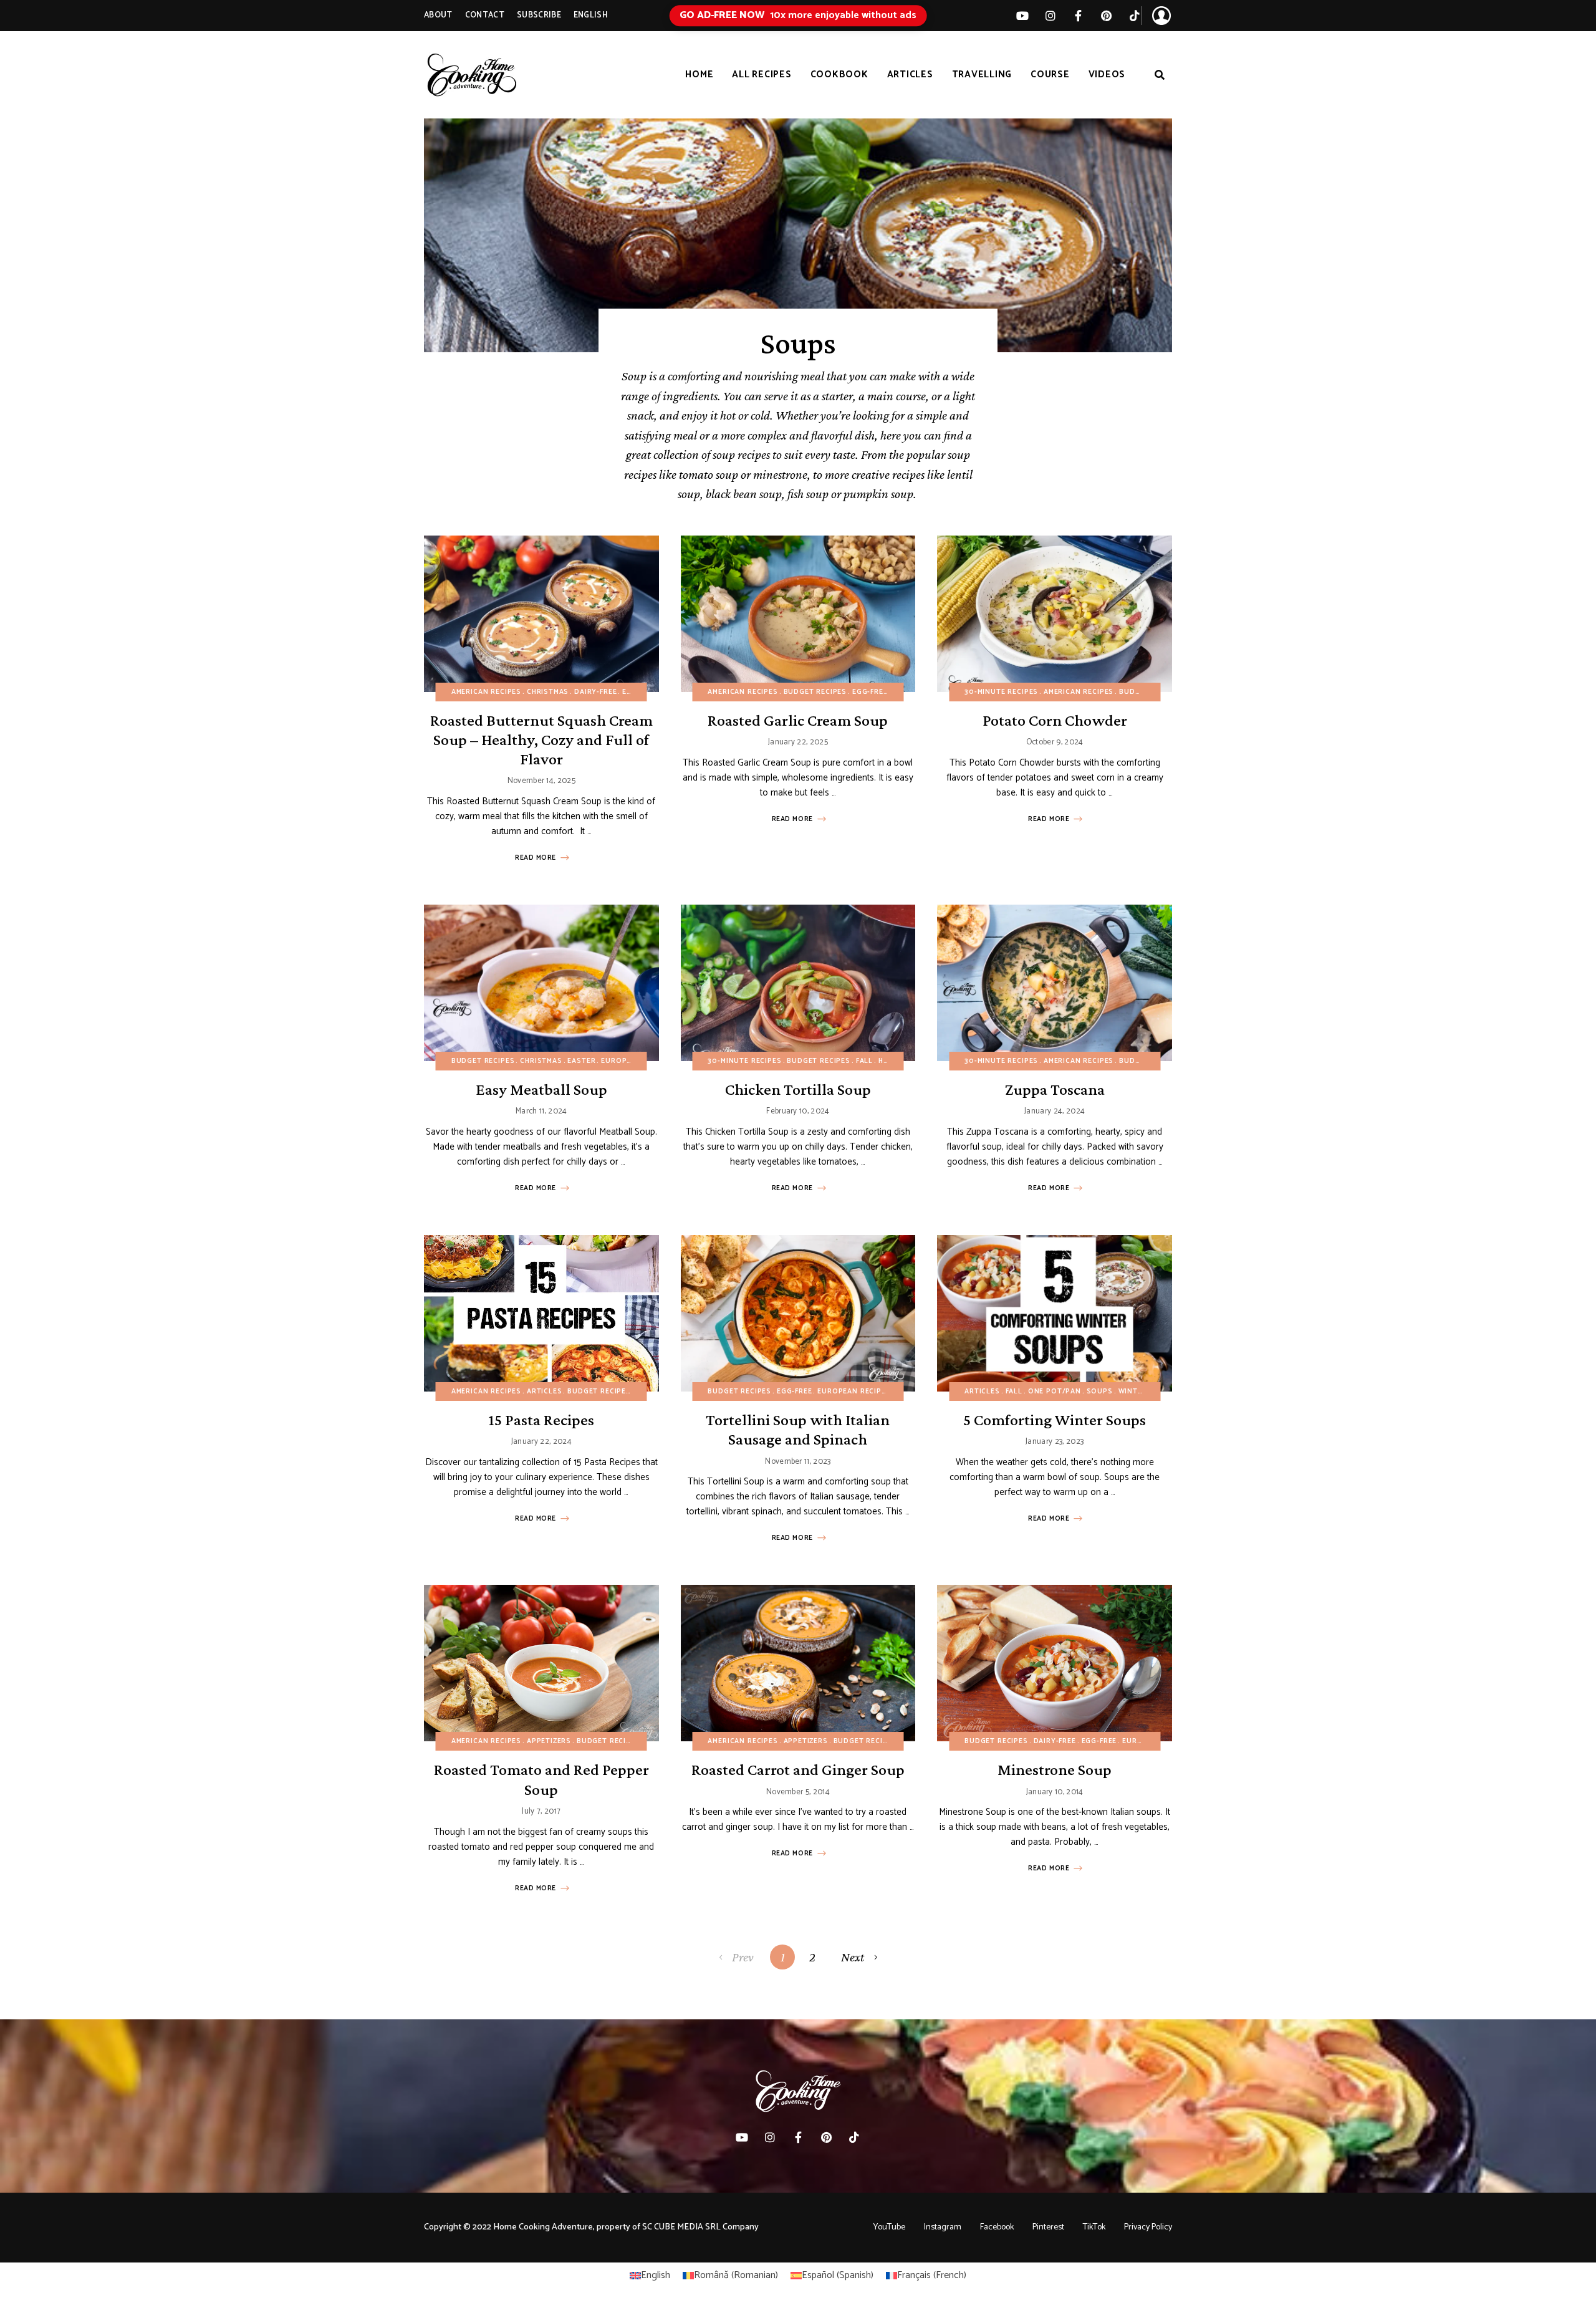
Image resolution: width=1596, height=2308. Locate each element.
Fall (901, 692)
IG (1050, 16)
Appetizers (549, 1741)
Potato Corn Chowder (1055, 720)
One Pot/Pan (1055, 1392)
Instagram (943, 2227)
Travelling (982, 75)
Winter (1133, 1392)
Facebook (997, 2227)
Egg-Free (640, 692)
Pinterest (1106, 16)
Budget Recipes (815, 692)
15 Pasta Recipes (541, 1420)
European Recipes (637, 1061)
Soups (1100, 1392)
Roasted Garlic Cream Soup (798, 720)
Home (699, 75)
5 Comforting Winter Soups (1055, 1420)
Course (1050, 75)
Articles (910, 75)
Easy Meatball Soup (541, 1089)
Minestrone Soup (1055, 1770)
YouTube (889, 2227)
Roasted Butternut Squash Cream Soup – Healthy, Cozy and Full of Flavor (541, 740)
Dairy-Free (595, 692)
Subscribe (539, 15)
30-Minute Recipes (1001, 692)
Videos (1107, 75)
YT (1022, 16)
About (438, 15)
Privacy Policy (1148, 2227)
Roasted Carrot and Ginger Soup (798, 1770)
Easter (581, 1061)
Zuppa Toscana (1055, 1089)
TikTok (1134, 16)
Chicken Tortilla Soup (798, 1089)
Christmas (548, 692)
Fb (1078, 16)
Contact (485, 15)
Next (853, 1957)
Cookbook (839, 75)
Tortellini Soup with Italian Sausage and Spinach (798, 1430)
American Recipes (486, 692)
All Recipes (762, 75)
